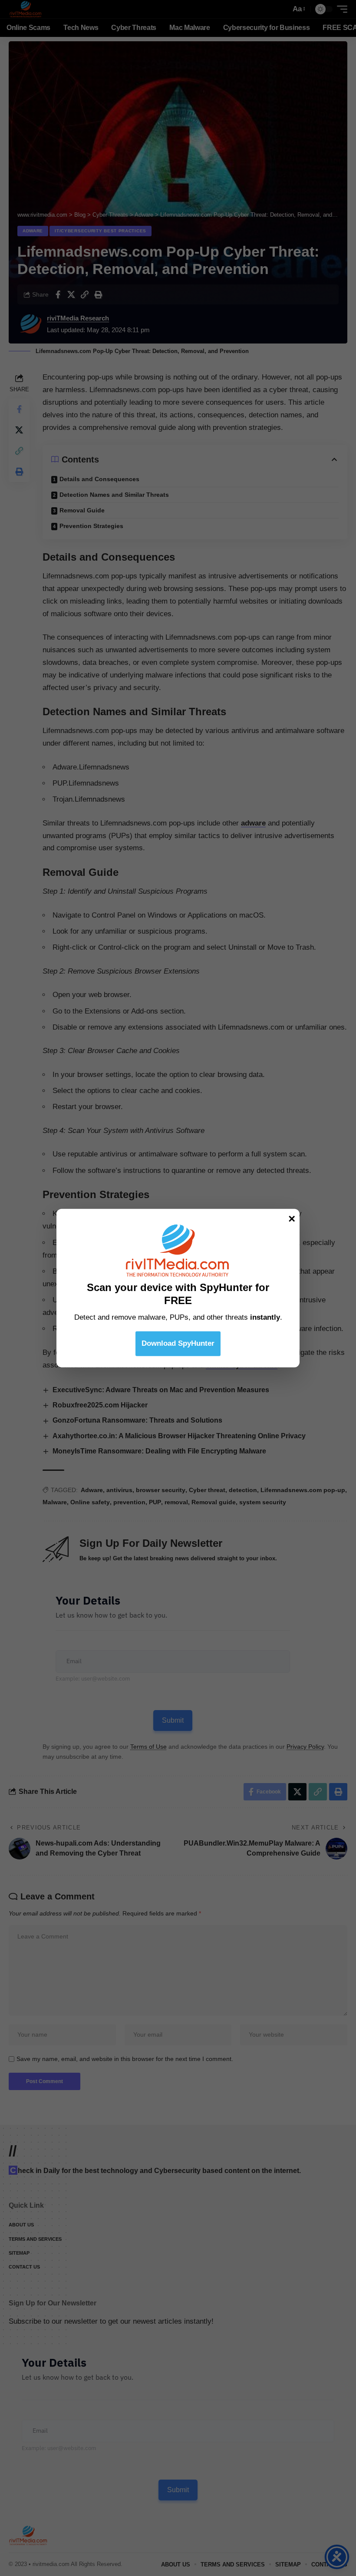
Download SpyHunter (178, 1343)
